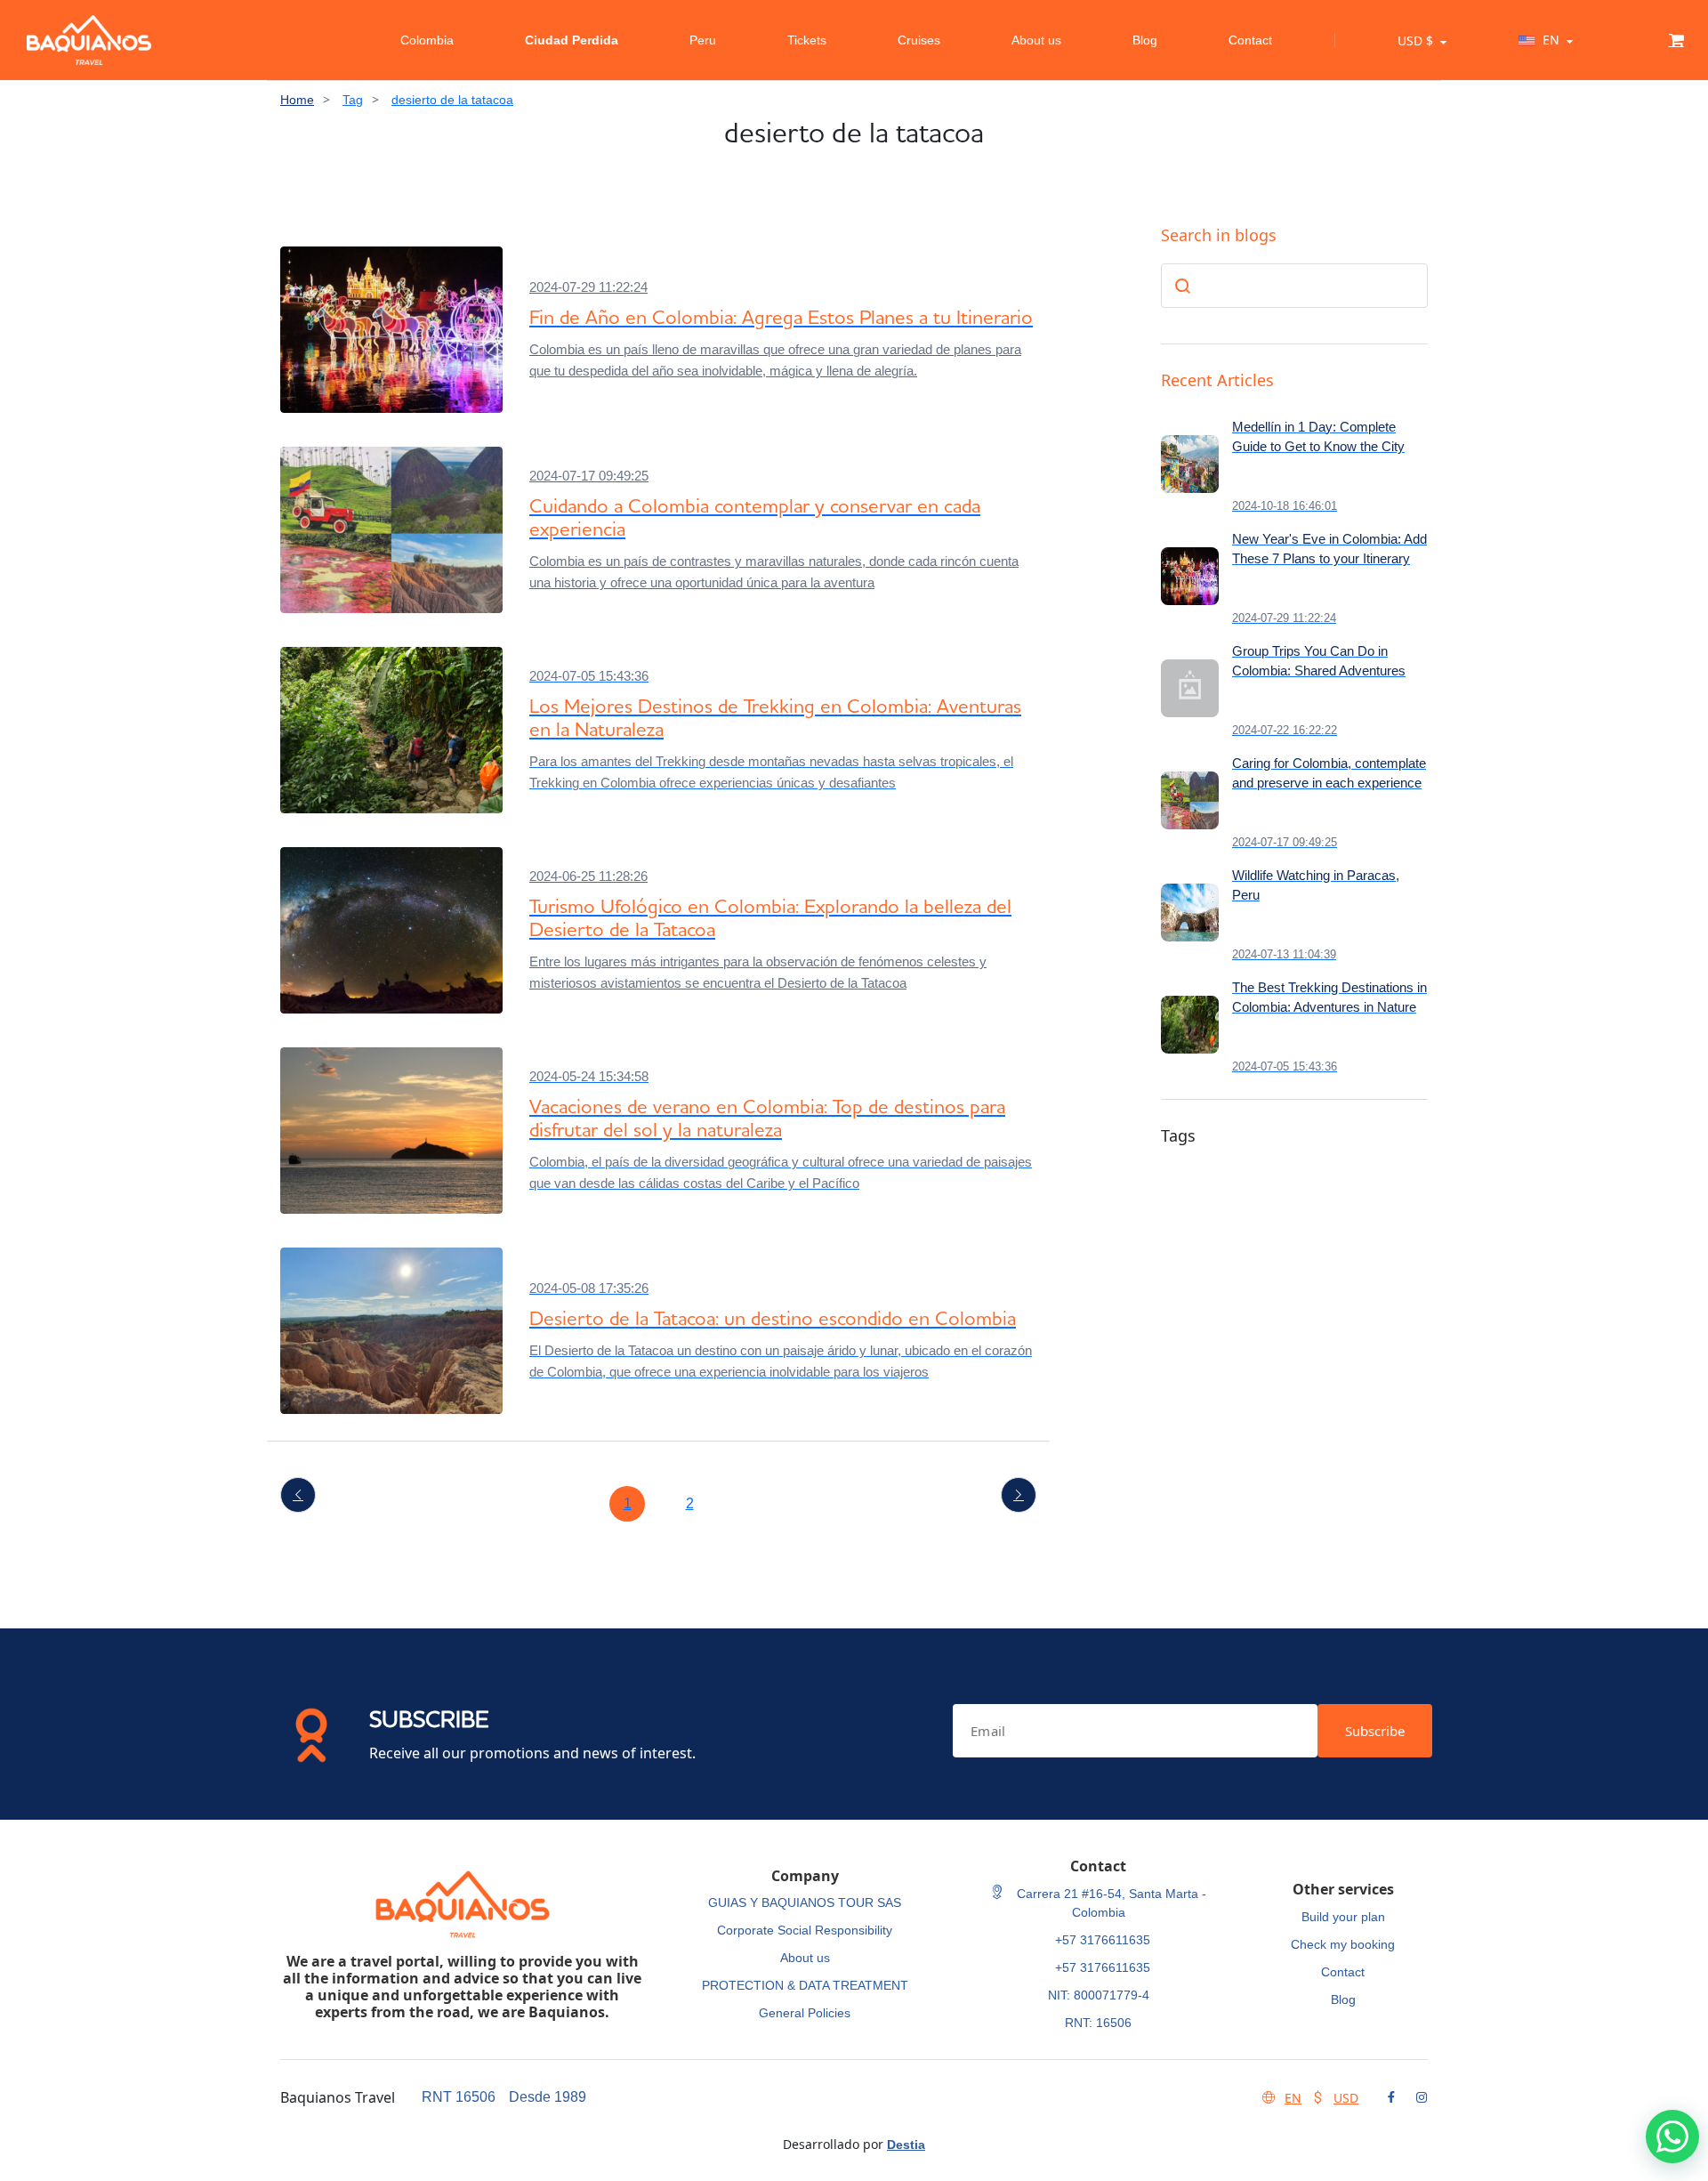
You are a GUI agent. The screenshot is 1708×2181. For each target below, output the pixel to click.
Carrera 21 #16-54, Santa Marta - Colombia (1110, 1903)
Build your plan (1343, 1917)
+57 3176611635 (1103, 1940)
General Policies (805, 2013)
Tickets (807, 40)
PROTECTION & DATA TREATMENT (805, 1985)
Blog (1145, 40)
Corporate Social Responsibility (805, 1930)
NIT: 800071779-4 (1099, 1995)
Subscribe (1375, 1731)
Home (297, 100)
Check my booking (1343, 1944)
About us (1036, 40)
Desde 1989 (548, 2097)
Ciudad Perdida (572, 40)
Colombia (427, 40)
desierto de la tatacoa (452, 100)
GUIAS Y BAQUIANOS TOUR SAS (805, 1902)
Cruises (919, 40)
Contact (1250, 40)
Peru (703, 40)
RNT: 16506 (1098, 2023)
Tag (353, 100)
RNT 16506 (459, 2097)
